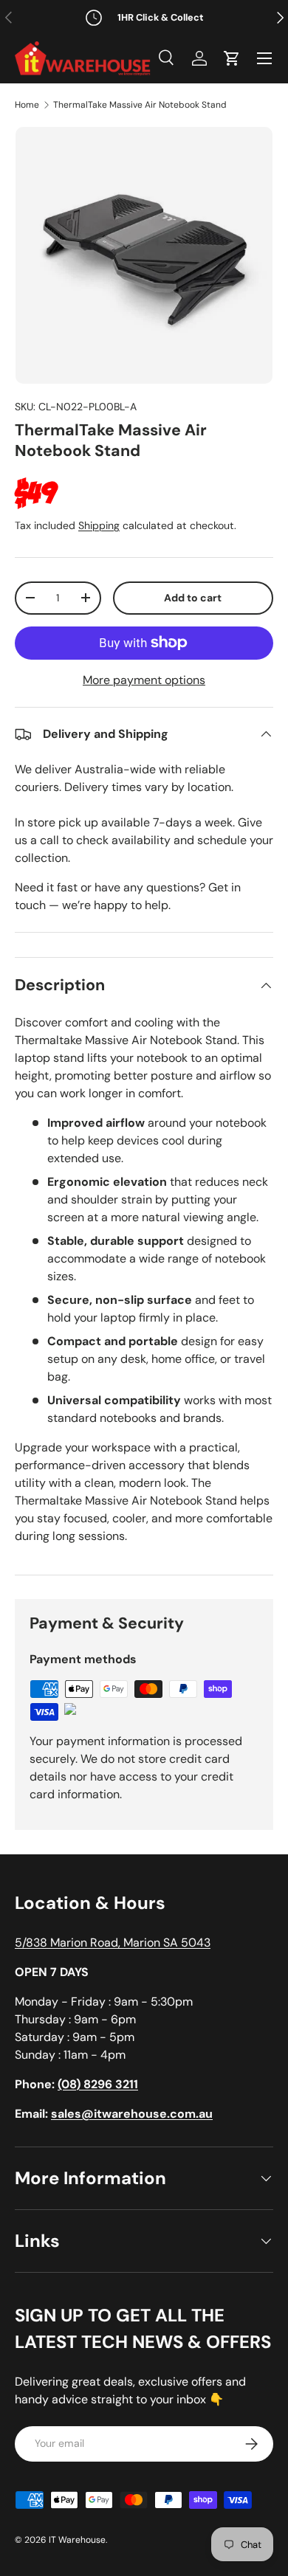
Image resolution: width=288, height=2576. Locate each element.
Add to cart (193, 598)
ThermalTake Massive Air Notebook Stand (140, 105)
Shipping (99, 525)
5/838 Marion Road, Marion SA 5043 (113, 1943)
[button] (232, 58)
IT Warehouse (77, 2540)
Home (27, 105)
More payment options (144, 680)
